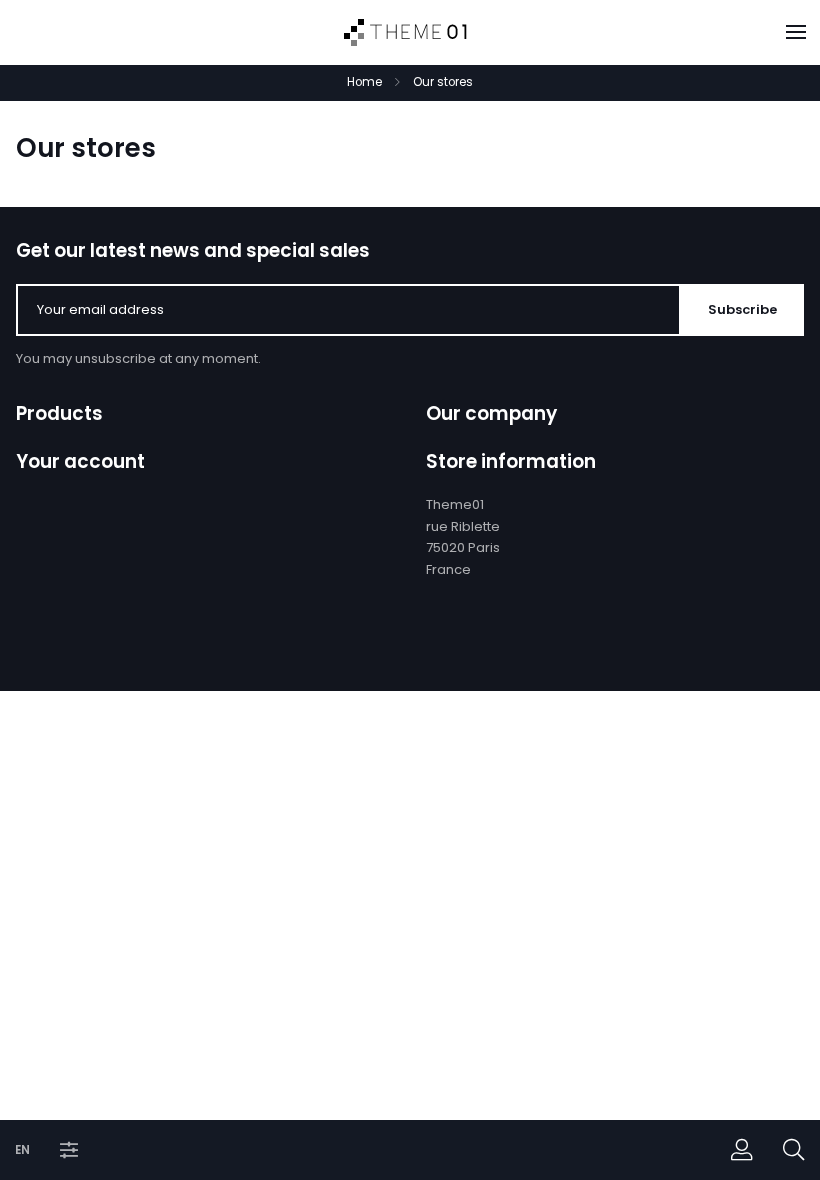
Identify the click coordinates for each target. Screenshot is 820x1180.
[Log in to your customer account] (742, 1150)
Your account (80, 461)
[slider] (150, 1165)
